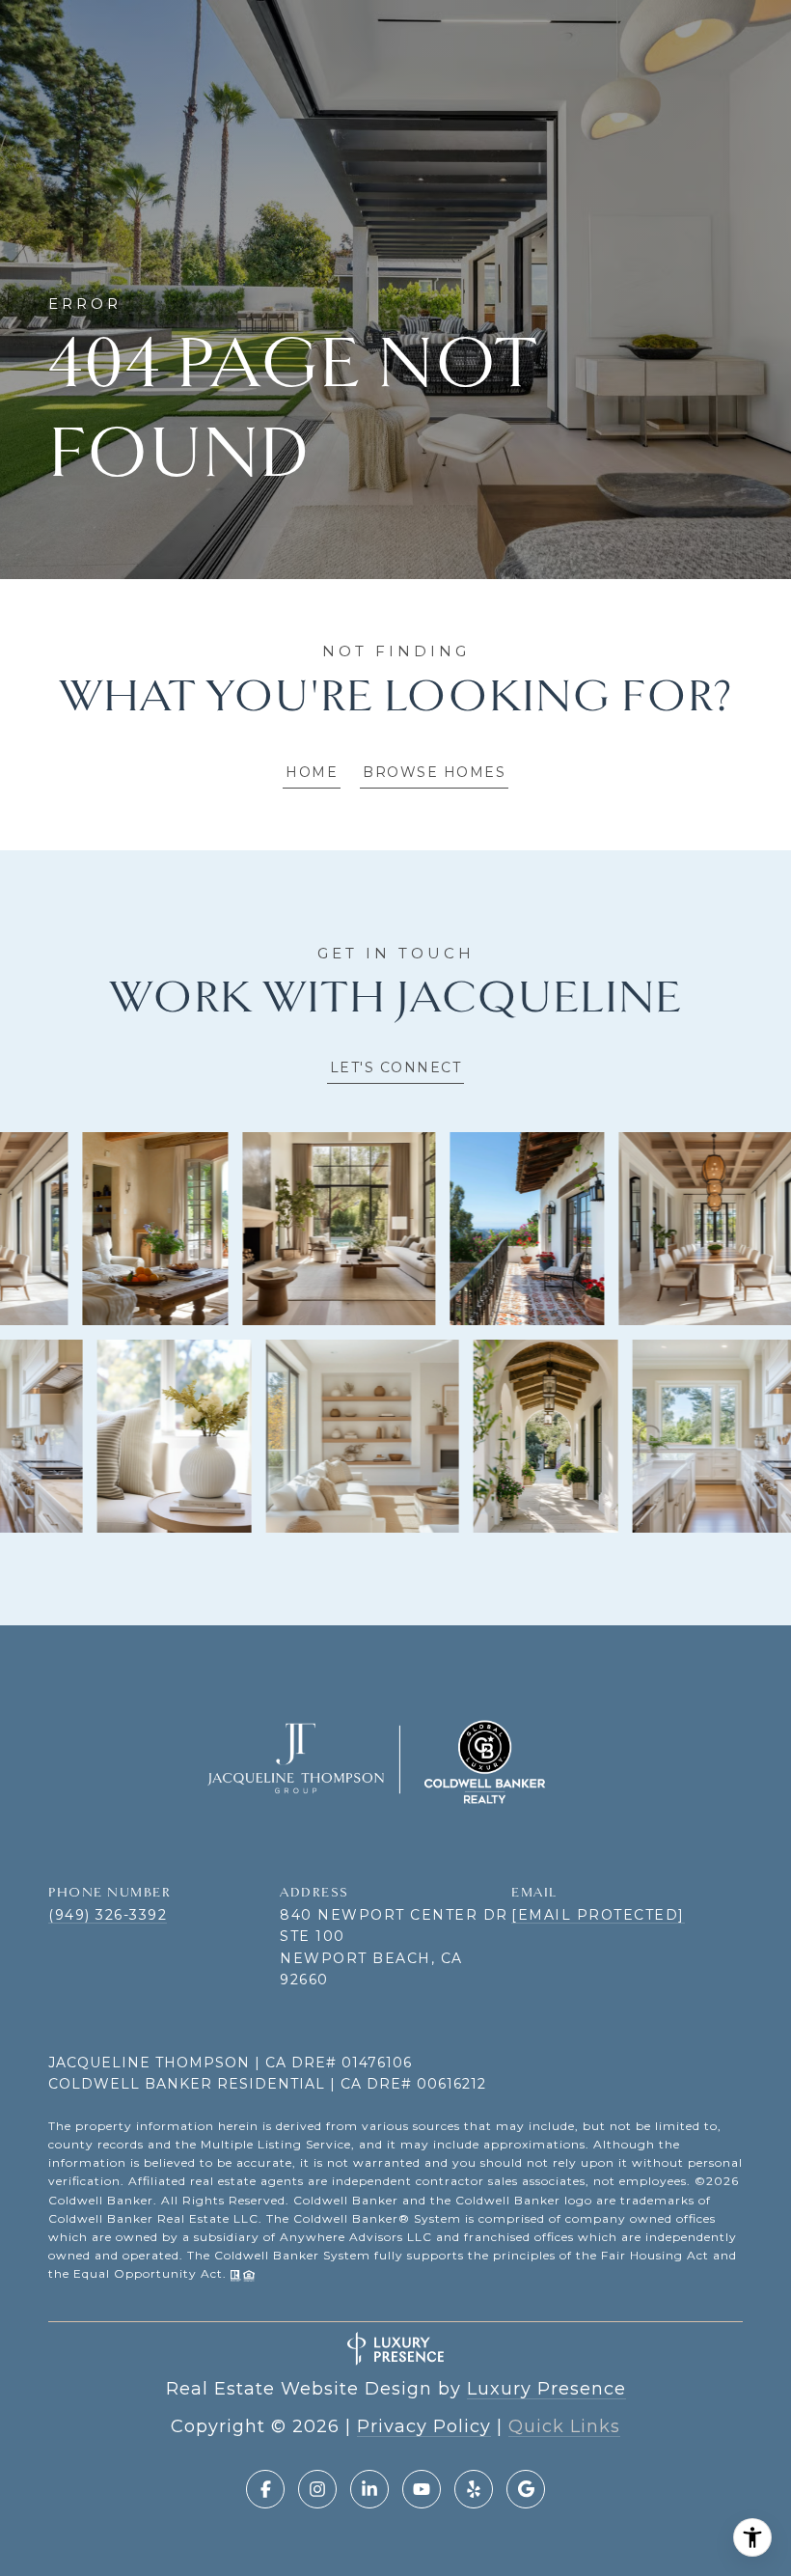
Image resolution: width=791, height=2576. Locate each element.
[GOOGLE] (526, 2489)
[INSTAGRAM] (317, 2489)
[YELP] (474, 2489)
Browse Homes (434, 772)
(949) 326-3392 (108, 1915)
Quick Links (564, 2426)
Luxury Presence (546, 2389)
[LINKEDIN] (369, 2489)
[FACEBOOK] (265, 2489)
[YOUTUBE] (422, 2489)
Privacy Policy (424, 2426)
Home (312, 772)
